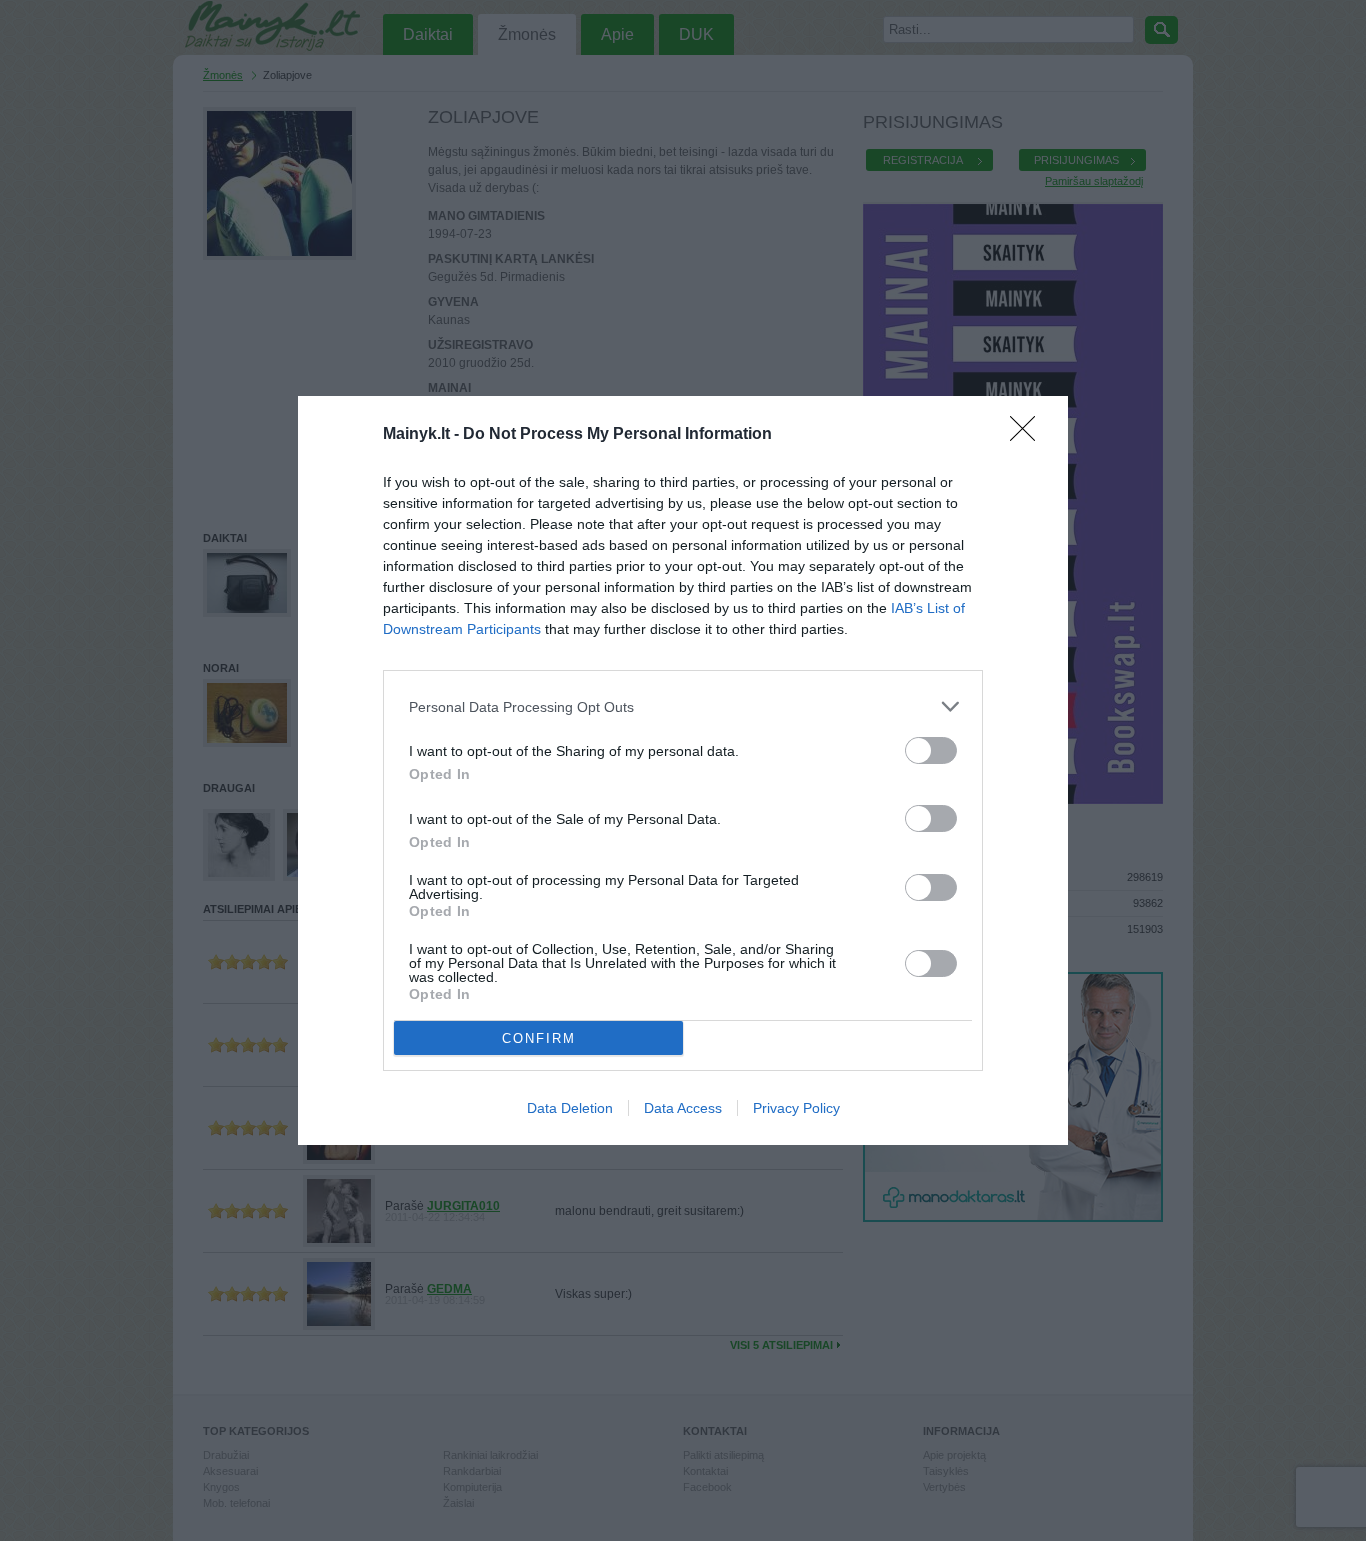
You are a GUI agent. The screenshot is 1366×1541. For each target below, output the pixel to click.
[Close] (1029, 435)
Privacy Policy (796, 1108)
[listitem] (683, 706)
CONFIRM (539, 1038)
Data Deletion (570, 1108)
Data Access (683, 1108)
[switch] (931, 750)
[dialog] (683, 770)
